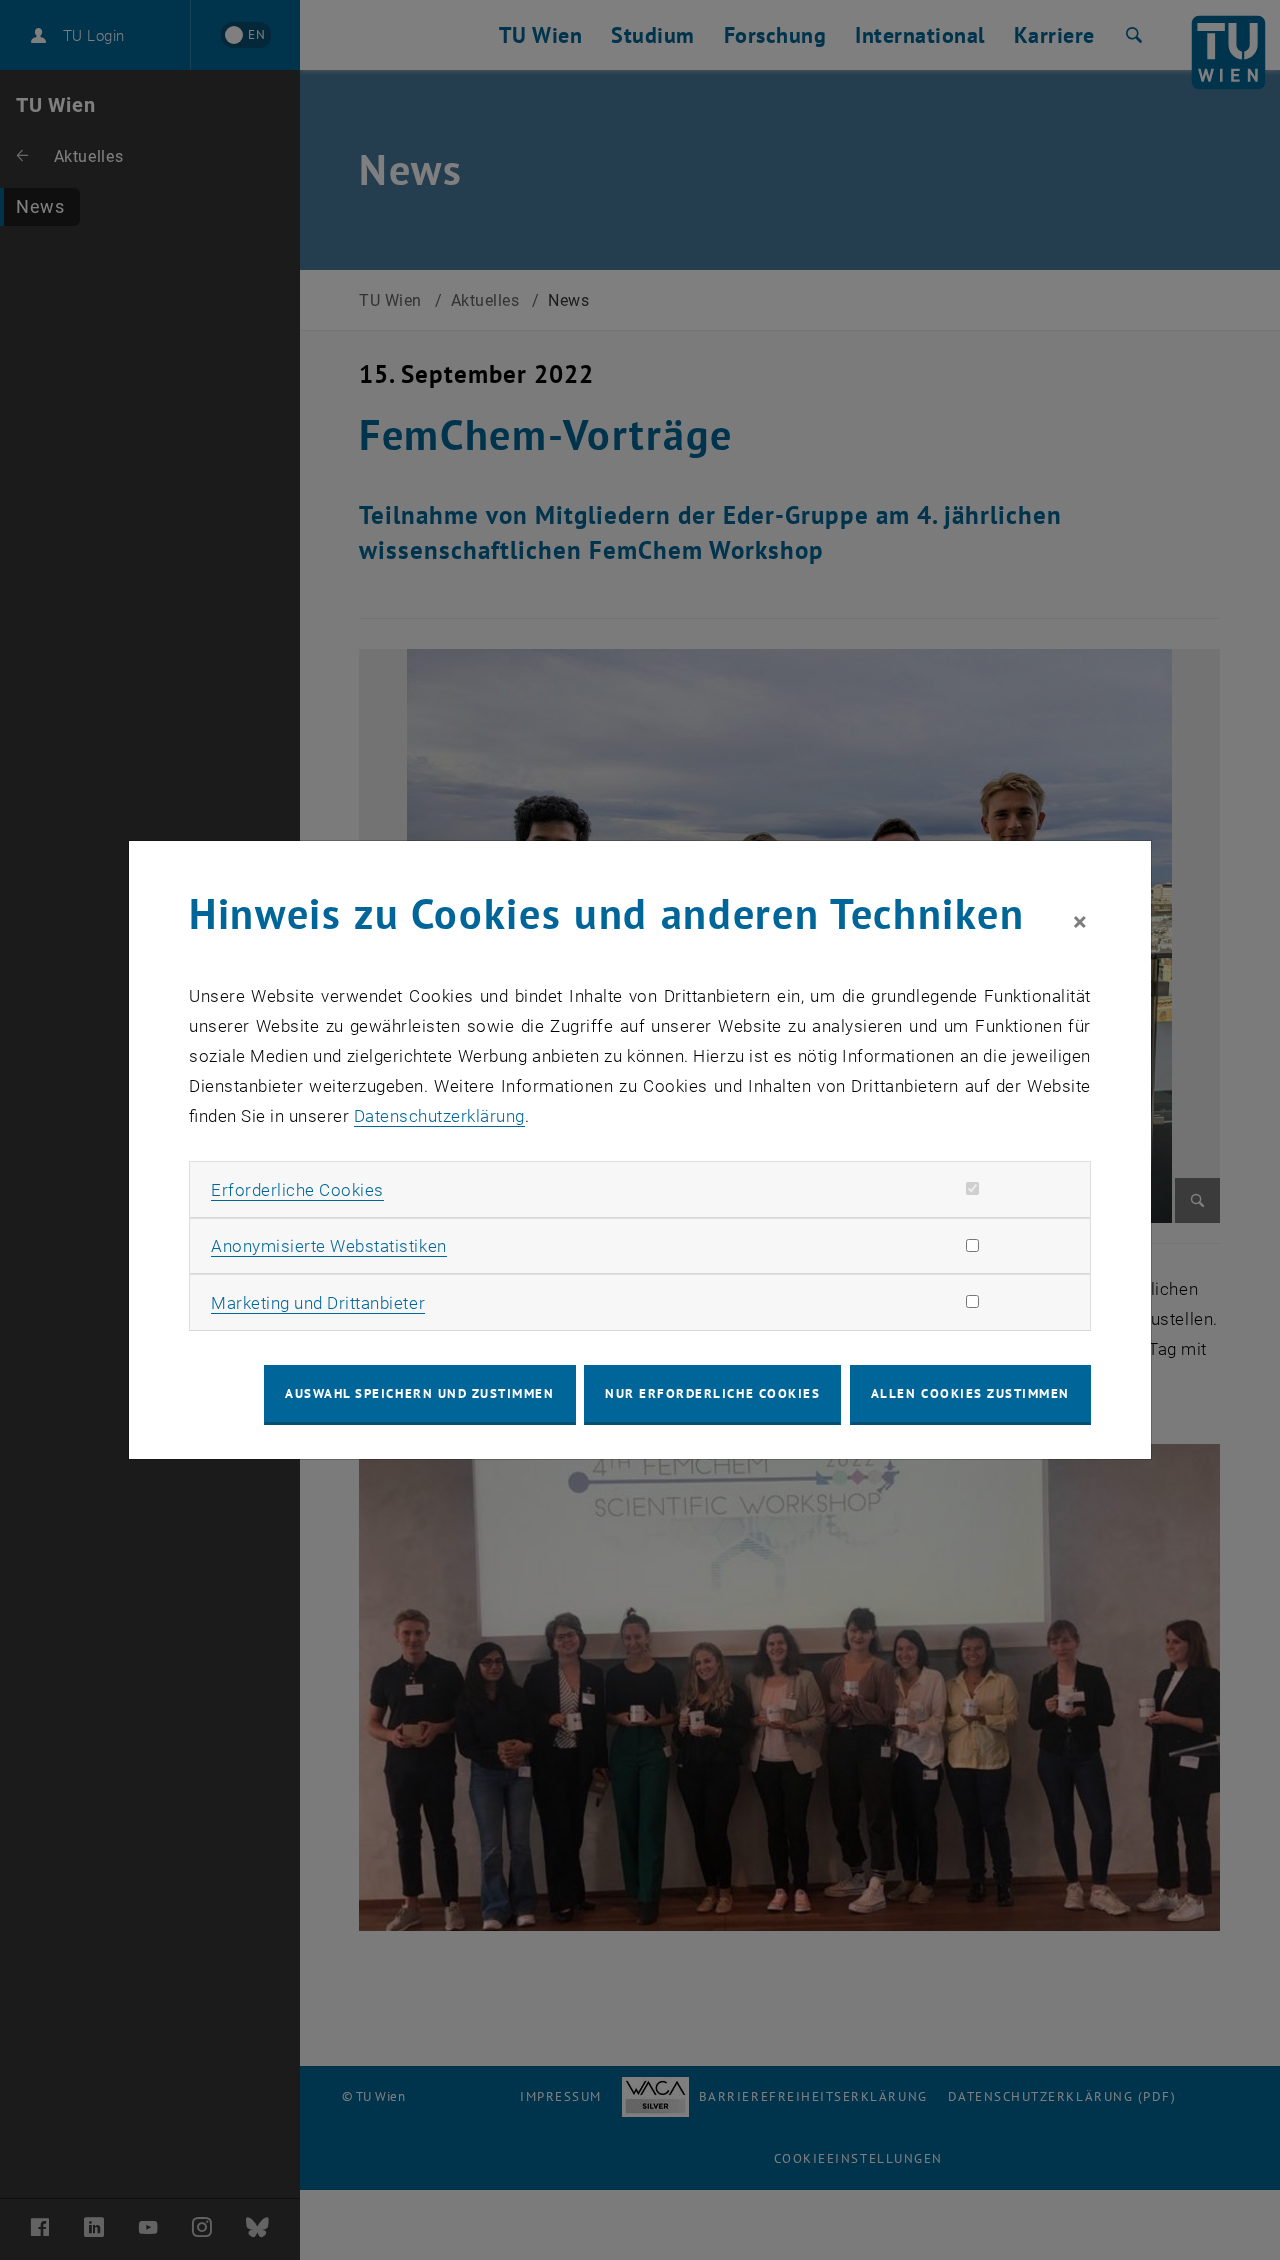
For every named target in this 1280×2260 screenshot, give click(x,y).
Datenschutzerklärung (439, 1116)
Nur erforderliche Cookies (712, 1393)
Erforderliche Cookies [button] (297, 1190)
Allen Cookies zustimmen (970, 1393)
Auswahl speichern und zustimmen (419, 1393)
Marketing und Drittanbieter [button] (318, 1303)
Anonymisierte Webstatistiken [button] (328, 1246)
